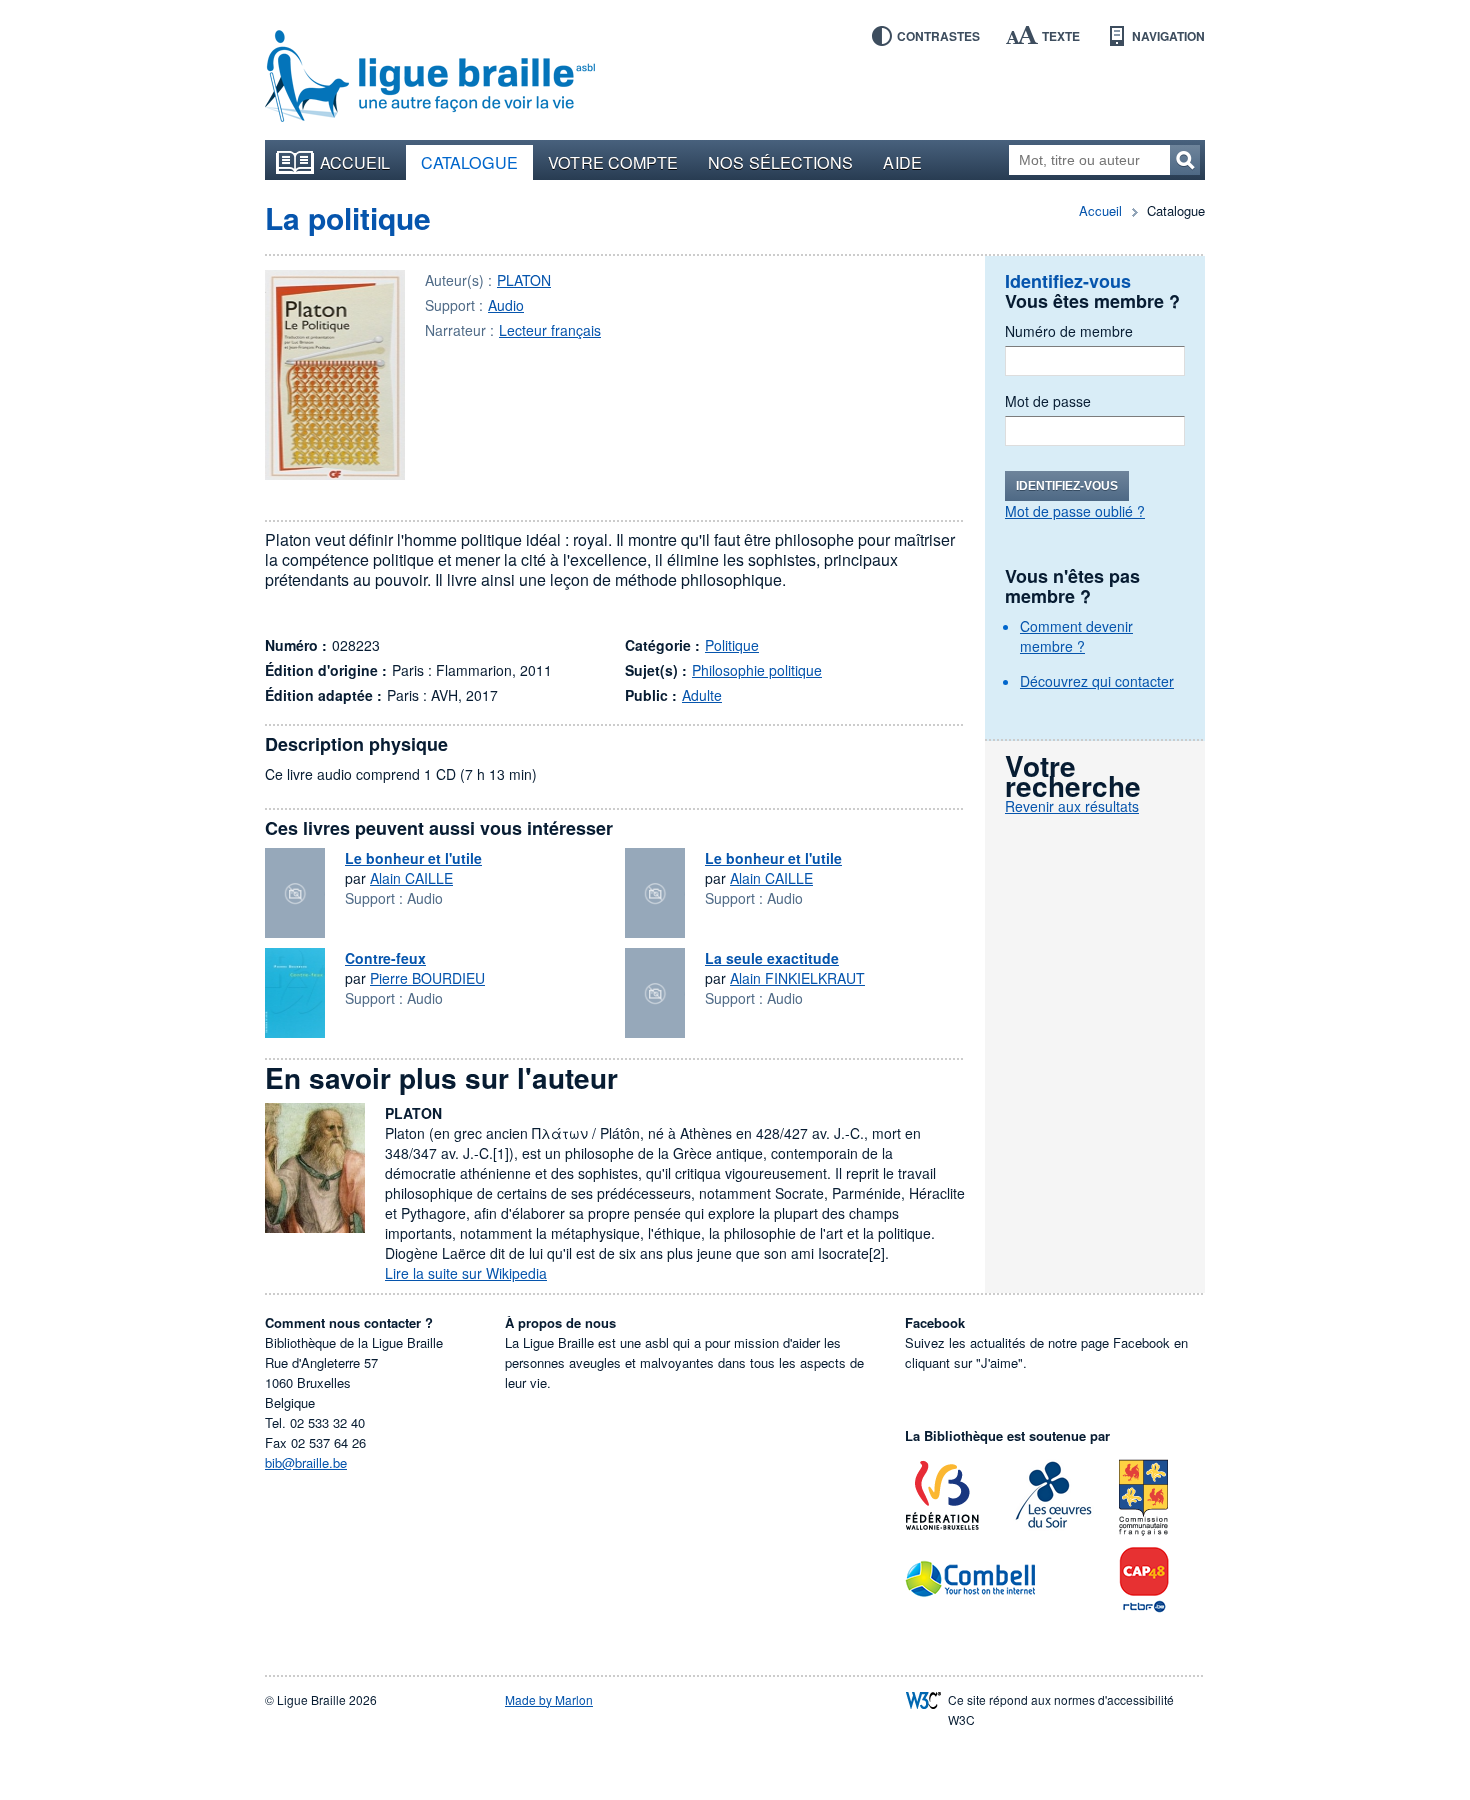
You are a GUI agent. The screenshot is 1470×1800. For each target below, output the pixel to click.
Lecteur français (550, 330)
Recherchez (1185, 160)
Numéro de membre (1069, 331)
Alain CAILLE (411, 878)
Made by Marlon (549, 1699)
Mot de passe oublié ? (1075, 511)
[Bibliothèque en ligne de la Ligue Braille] (430, 77)
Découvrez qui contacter (1097, 681)
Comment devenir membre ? (1076, 636)
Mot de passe (1048, 401)
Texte (1061, 36)
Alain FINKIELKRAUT (797, 978)
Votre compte (613, 162)
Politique (732, 645)
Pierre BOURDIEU (427, 978)
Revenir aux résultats (1072, 806)
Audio (506, 305)
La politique (348, 217)
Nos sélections (780, 162)
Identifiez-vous (1067, 486)
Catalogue (470, 162)
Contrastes (938, 36)
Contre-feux (385, 958)
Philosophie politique (757, 670)
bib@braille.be (306, 1462)
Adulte (702, 695)
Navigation (1168, 36)
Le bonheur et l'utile (413, 858)
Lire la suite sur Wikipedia (466, 1273)
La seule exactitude (772, 958)
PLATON (524, 280)
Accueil (355, 162)
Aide (902, 162)
